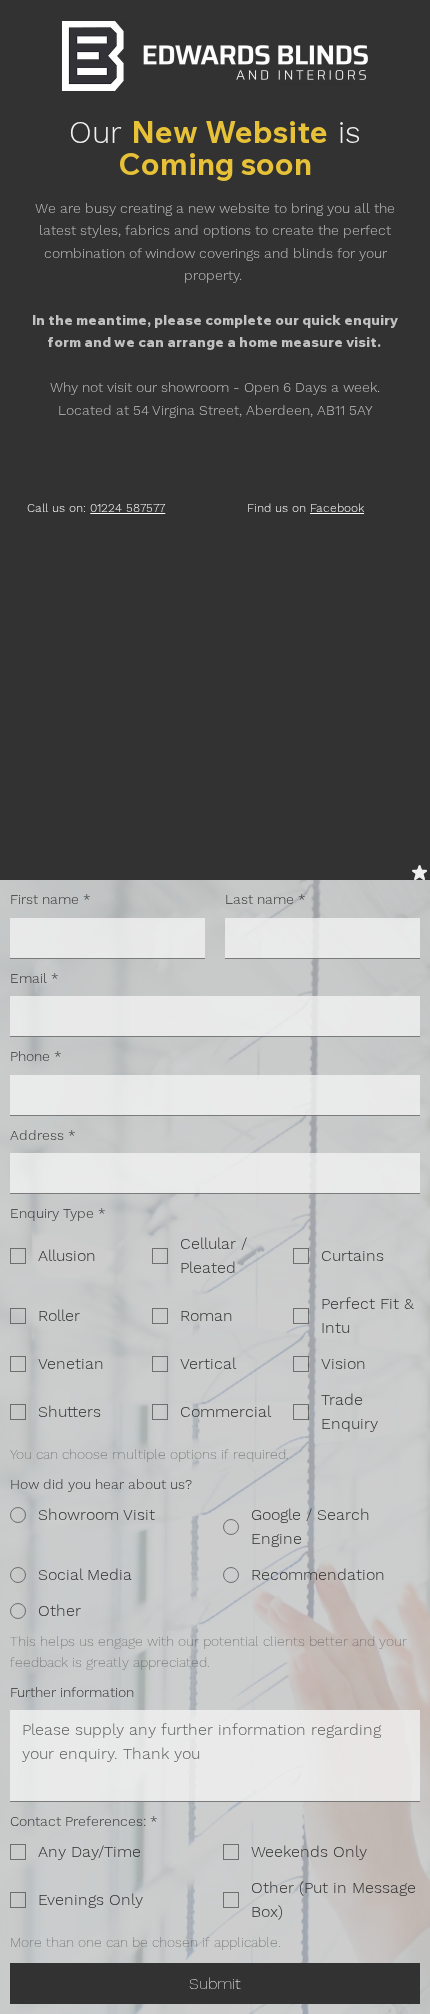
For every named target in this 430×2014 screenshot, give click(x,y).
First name (50, 899)
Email (34, 978)
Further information (72, 1692)
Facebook (337, 508)
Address (43, 1135)
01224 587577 (127, 508)
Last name (265, 899)
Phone (36, 1056)
